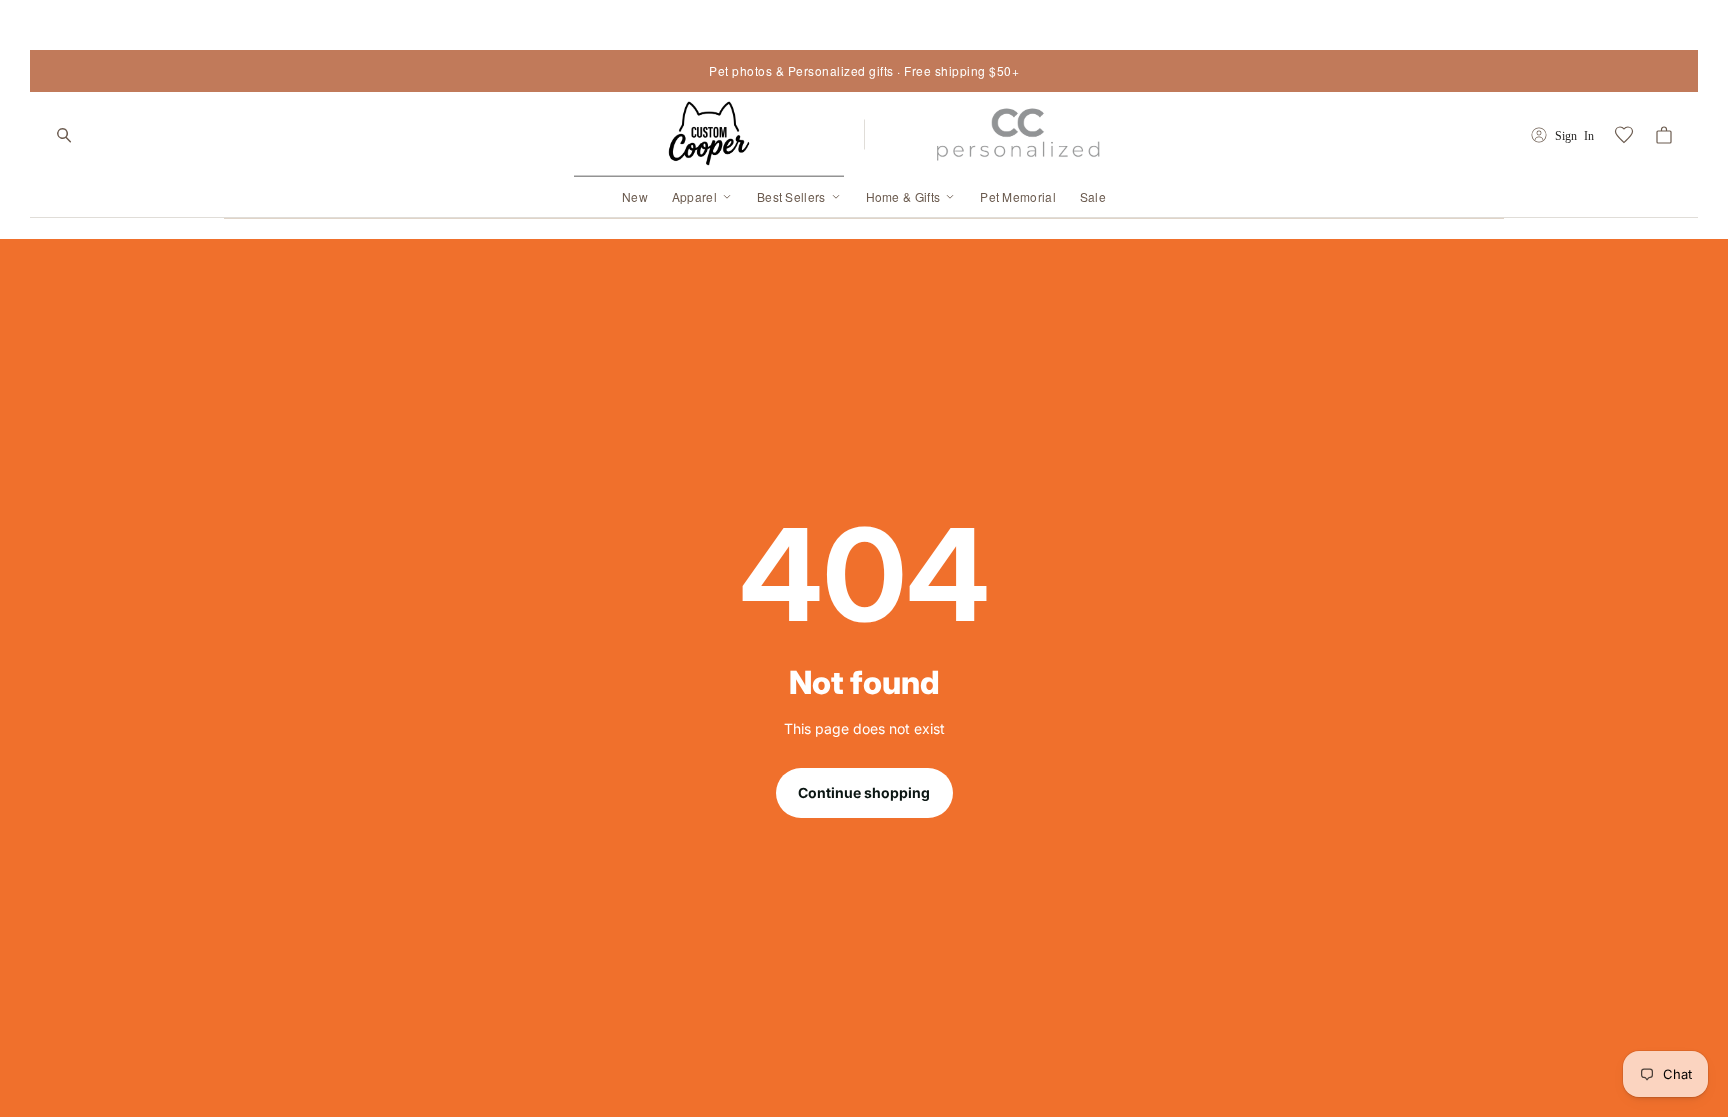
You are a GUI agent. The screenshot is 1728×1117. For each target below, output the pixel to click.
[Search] (64, 135)
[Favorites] (1624, 135)
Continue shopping (864, 792)
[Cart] (1664, 135)
